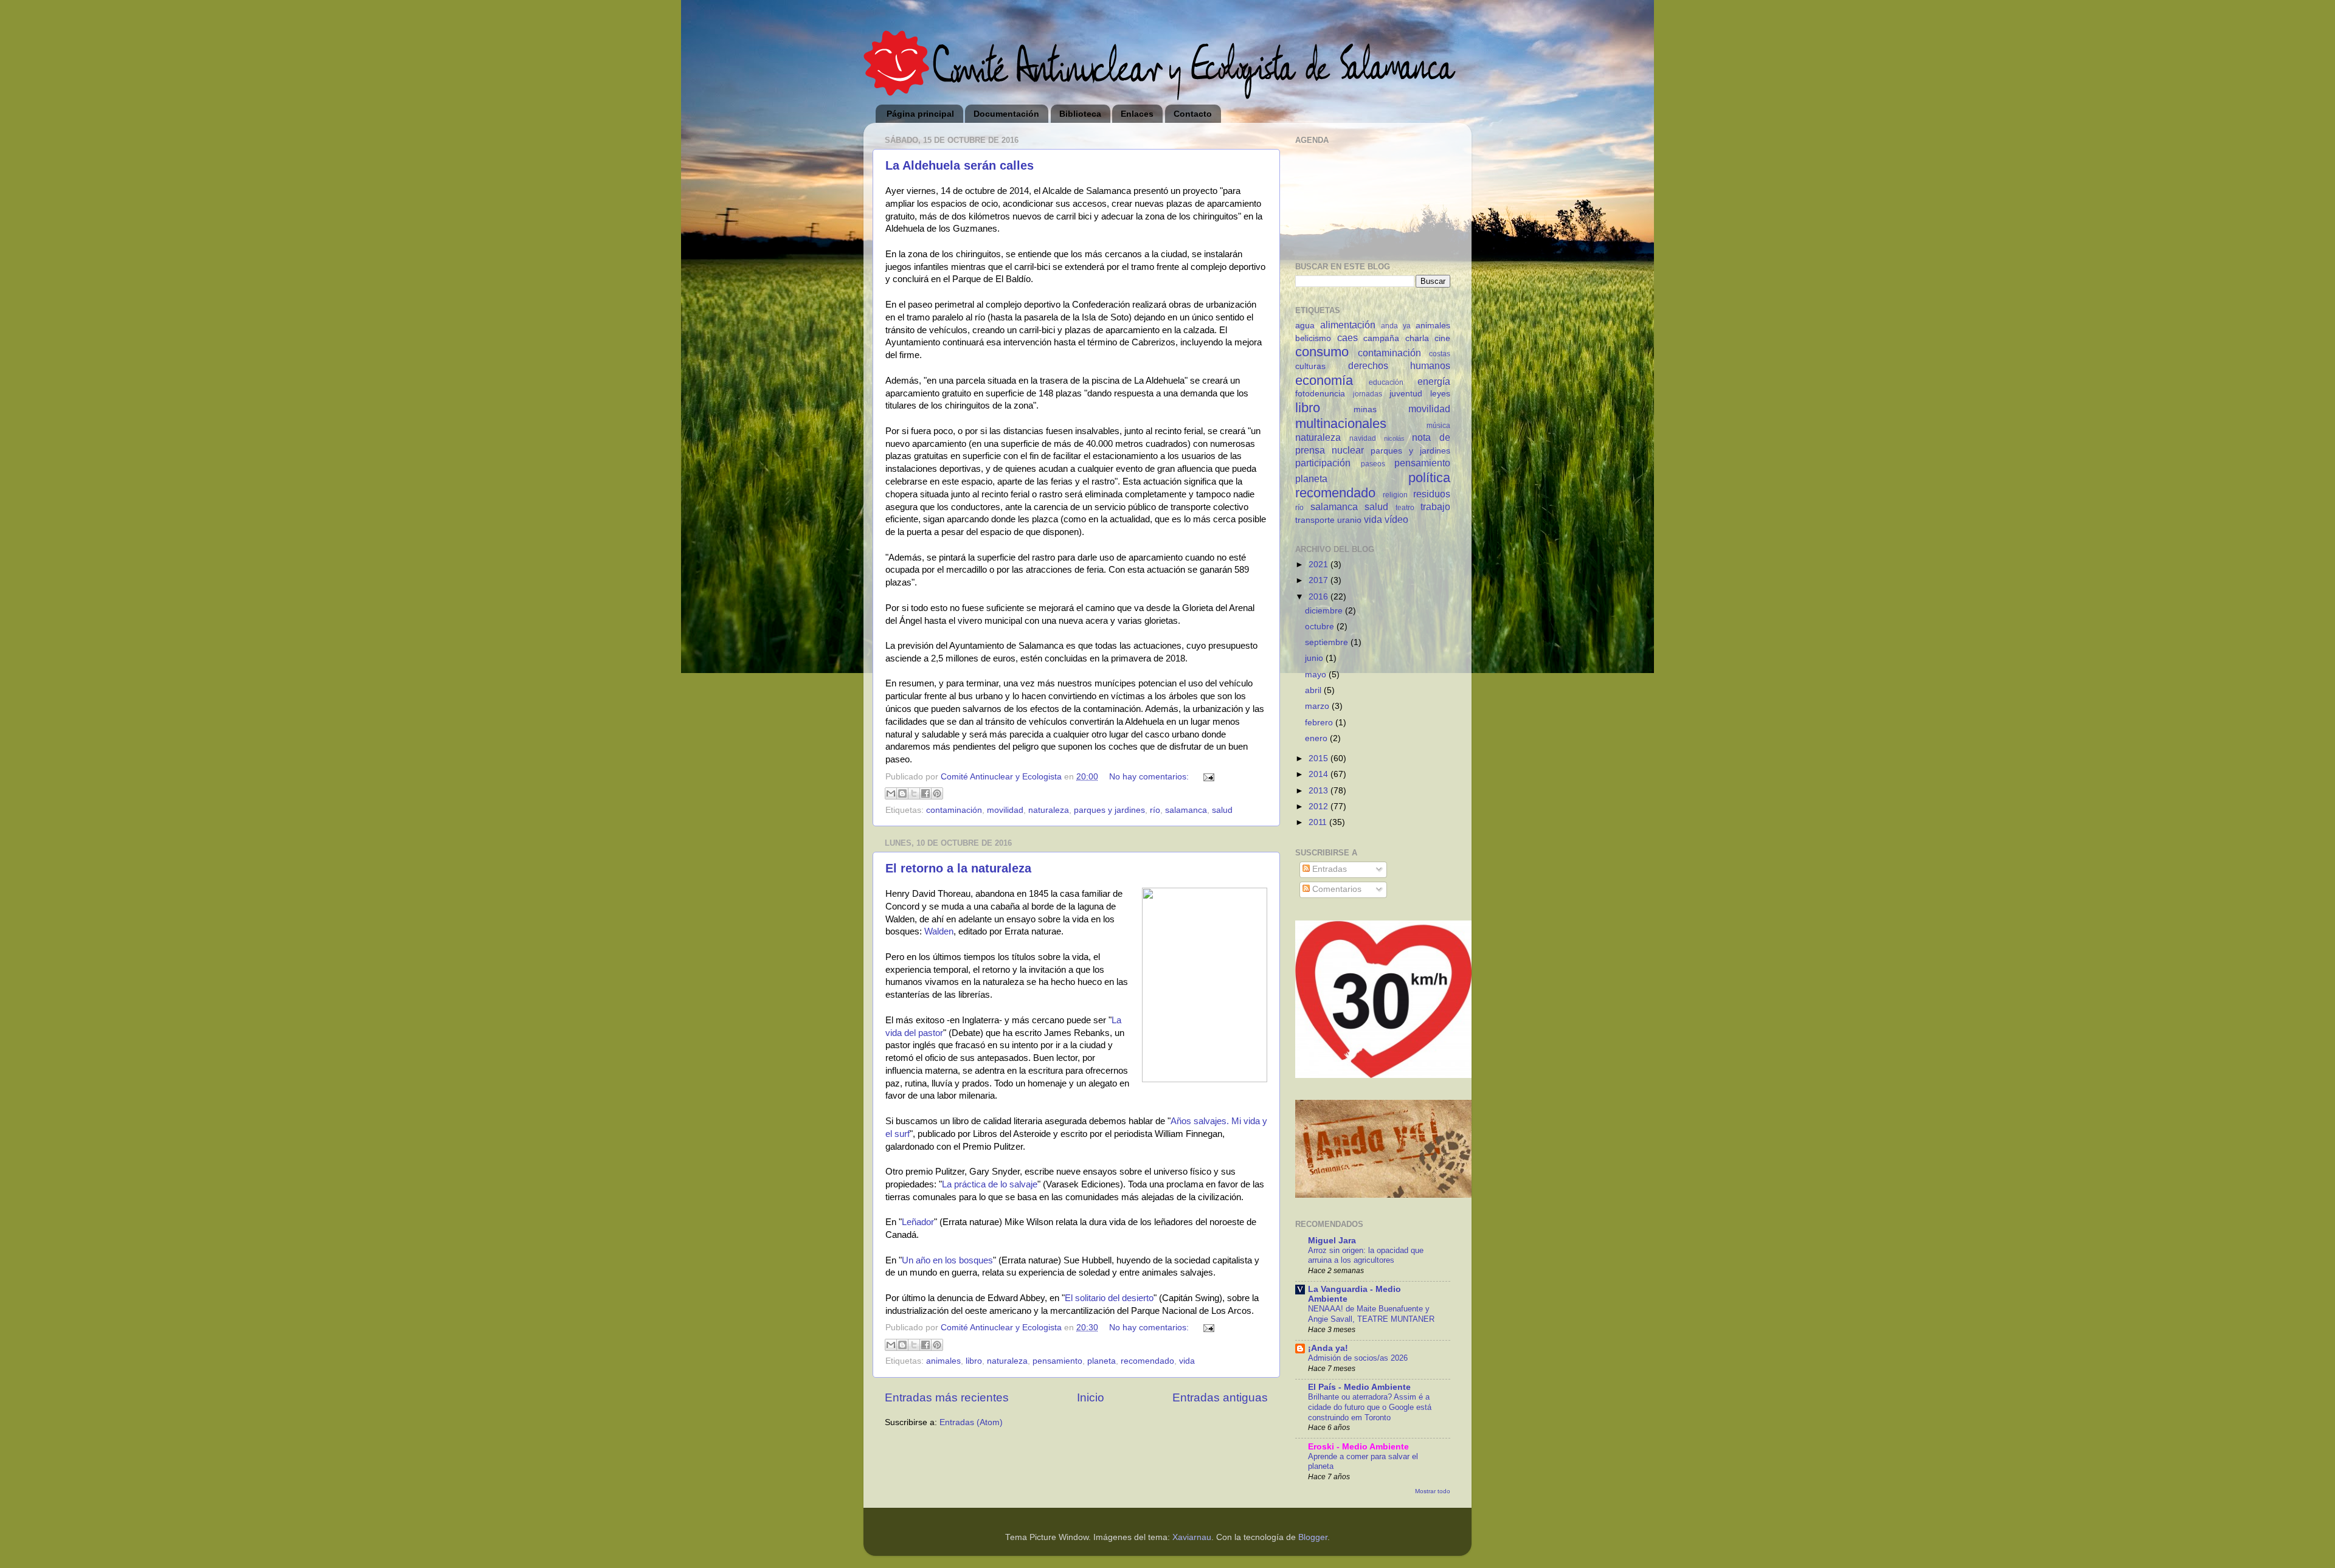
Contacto (1193, 114)
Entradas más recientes (947, 1397)
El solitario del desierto (1109, 1298)
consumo (1322, 352)
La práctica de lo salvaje (990, 1184)
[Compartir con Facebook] (925, 793)
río (1155, 810)
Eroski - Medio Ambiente (1358, 1447)
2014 (1320, 774)
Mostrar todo (1433, 1491)
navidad (1363, 438)
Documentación (1006, 114)
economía (1324, 380)
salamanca (1186, 810)
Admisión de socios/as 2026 (1358, 1358)
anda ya (1396, 326)
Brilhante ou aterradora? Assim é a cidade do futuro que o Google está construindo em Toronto (1370, 1407)
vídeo (1396, 519)
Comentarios (1336, 889)
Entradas (1328, 869)
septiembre (1328, 642)
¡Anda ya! (1328, 1348)
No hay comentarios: (1150, 777)
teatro (1405, 508)
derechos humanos (1399, 365)
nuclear (1348, 450)
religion (1395, 495)
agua (1305, 326)
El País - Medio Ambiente (1359, 1387)
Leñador (918, 1222)
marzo (1318, 706)
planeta (1102, 1361)
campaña (1381, 338)
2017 (1320, 580)
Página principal (920, 114)
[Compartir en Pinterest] (937, 793)
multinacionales (1341, 423)
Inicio (1091, 1397)
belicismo (1313, 338)
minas (1365, 409)
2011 (1319, 822)
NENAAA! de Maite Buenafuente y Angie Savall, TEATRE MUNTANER (1371, 1314)
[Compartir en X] (914, 793)
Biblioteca (1080, 114)
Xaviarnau (1192, 1537)
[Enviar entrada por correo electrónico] (1207, 777)
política (1429, 478)
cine (1442, 338)
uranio (1349, 520)
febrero (1320, 723)
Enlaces (1137, 114)
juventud (1406, 394)
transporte (1315, 520)
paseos (1373, 464)
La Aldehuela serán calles (960, 165)
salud (1222, 810)
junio (1315, 658)
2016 (1320, 597)
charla (1417, 338)
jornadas (1368, 394)
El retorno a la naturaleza (958, 868)
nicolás (1394, 438)
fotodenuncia (1320, 394)
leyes (1440, 394)
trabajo (1435, 506)
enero (1317, 738)
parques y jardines (1109, 810)
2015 (1320, 758)
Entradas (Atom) (971, 1422)
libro (974, 1361)
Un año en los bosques (947, 1260)
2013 (1320, 791)
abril (1314, 690)
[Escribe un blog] (902, 793)
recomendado (1147, 1361)
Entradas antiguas (1220, 1397)
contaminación (954, 810)
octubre (1321, 627)
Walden (939, 931)
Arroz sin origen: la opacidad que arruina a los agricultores (1366, 1255)
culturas (1310, 366)
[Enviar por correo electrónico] (891, 793)
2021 (1320, 565)
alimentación (1348, 325)
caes (1347, 337)
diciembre (1325, 611)
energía (1434, 381)
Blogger (1313, 1537)
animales (943, 1361)
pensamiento (1057, 1361)
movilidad (1005, 810)
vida (1187, 1361)
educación (1386, 382)
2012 (1320, 806)
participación (1323, 463)
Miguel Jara (1332, 1241)
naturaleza (1049, 810)
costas (1440, 354)
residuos (1432, 494)
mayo (1317, 675)
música (1438, 426)
